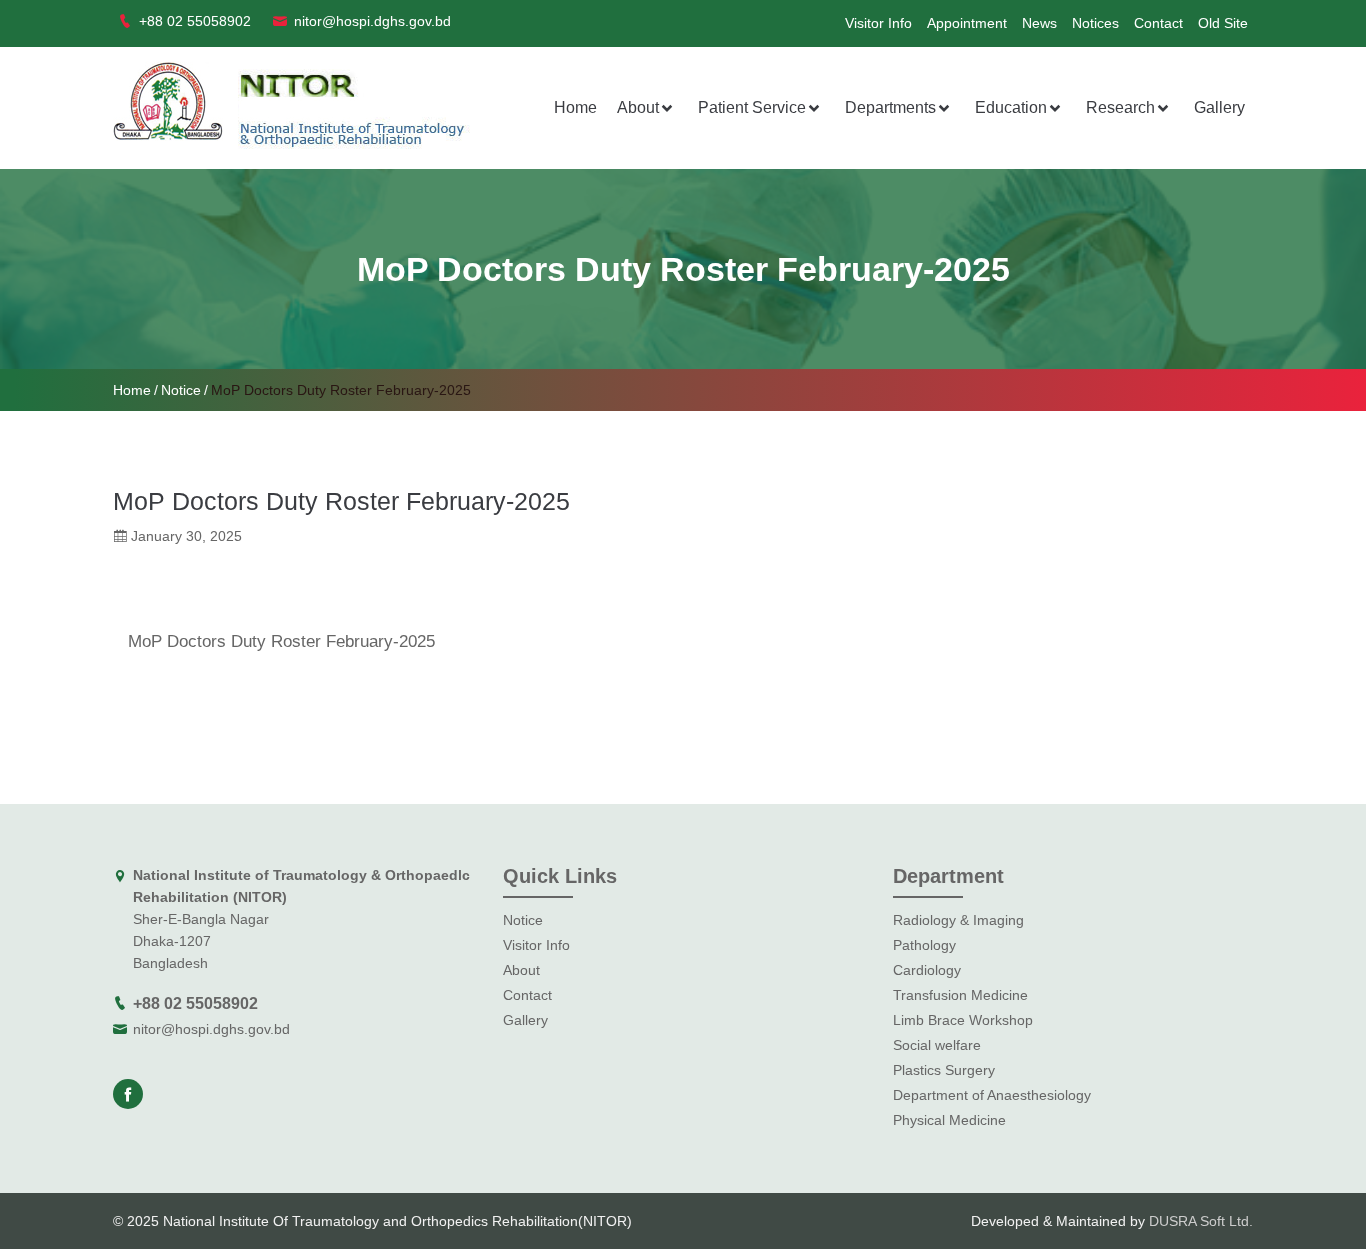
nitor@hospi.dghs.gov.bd (211, 1029)
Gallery (1219, 107)
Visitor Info (878, 23)
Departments (890, 107)
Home (575, 107)
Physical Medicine (949, 1120)
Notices (1095, 23)
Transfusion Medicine (960, 995)
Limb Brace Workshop (963, 1020)
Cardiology (927, 970)
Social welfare (937, 1045)
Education (1011, 107)
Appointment (967, 23)
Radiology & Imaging (958, 920)
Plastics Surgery (944, 1070)
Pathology (924, 945)
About (638, 107)
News (1039, 23)
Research (1120, 107)
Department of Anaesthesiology (992, 1095)
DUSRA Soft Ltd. (1201, 1221)
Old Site (1223, 23)
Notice (181, 390)
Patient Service (752, 107)
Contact (1158, 23)
